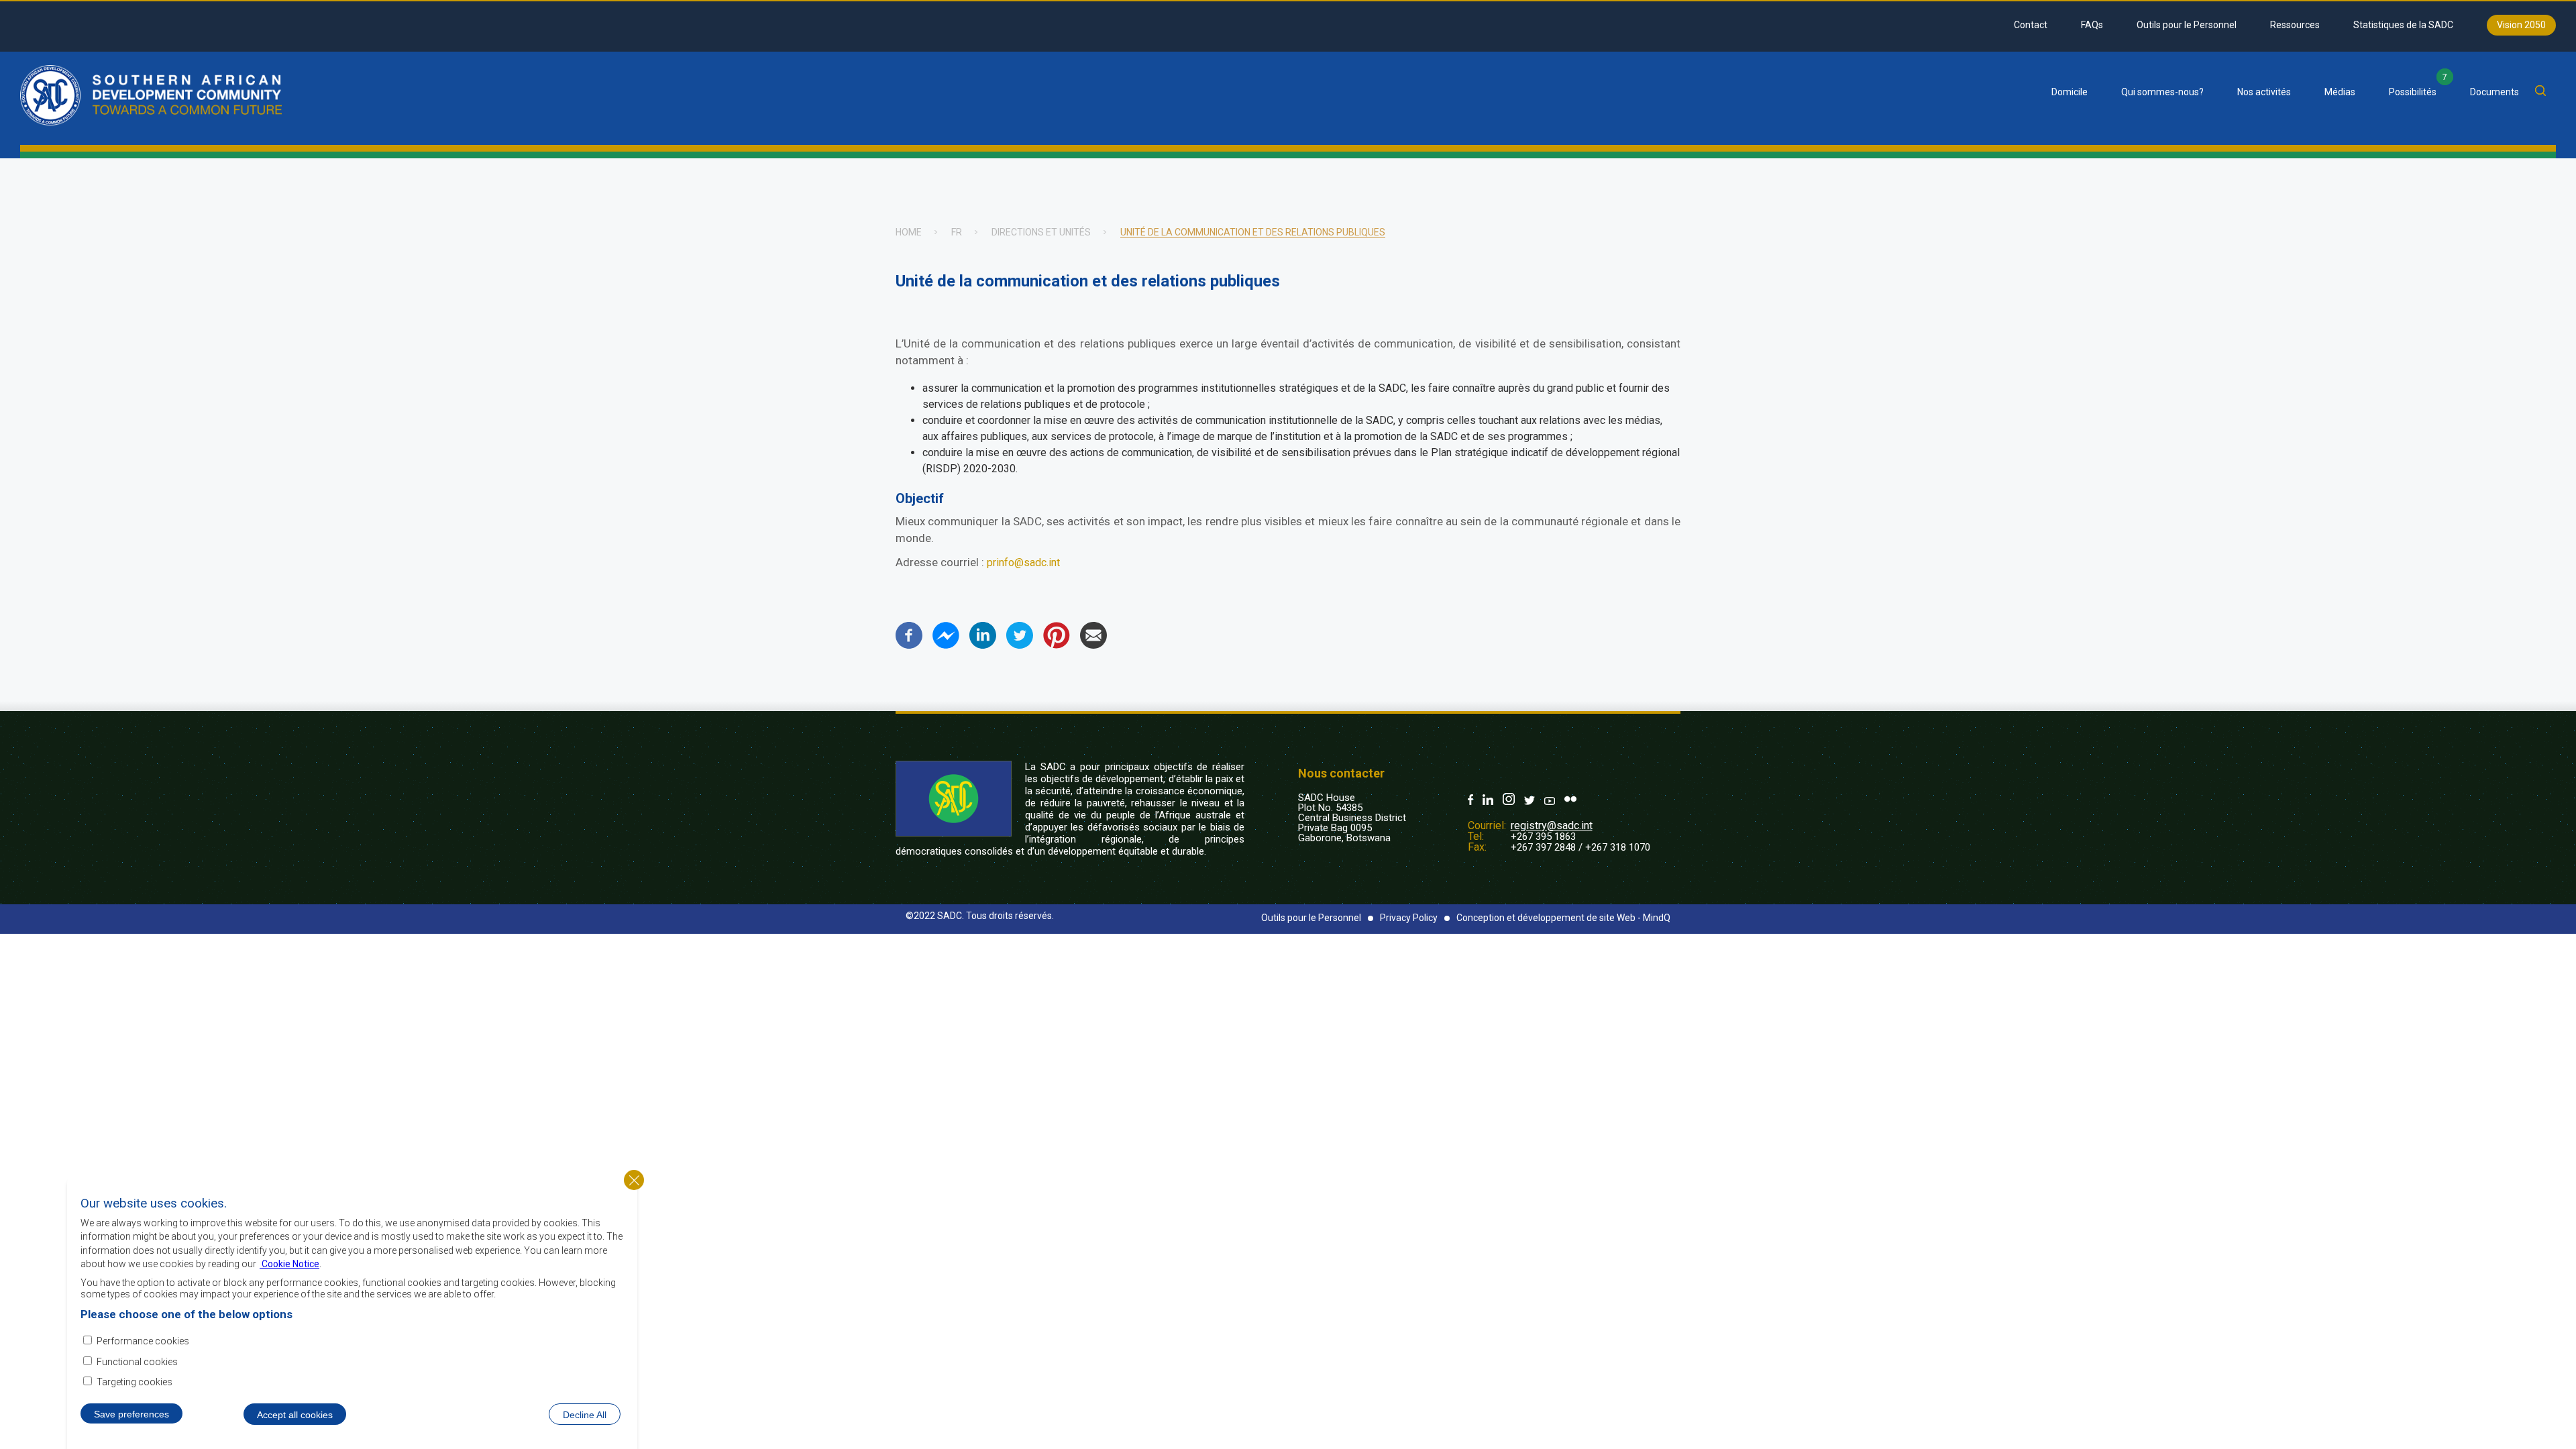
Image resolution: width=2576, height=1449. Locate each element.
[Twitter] (1020, 645)
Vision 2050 (2521, 25)
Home (909, 232)
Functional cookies (137, 1361)
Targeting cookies (135, 1381)
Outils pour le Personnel (2187, 25)
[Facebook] (909, 645)
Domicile (2070, 92)
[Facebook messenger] (946, 645)
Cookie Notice (289, 1263)
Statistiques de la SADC (2403, 25)
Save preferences (131, 1413)
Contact (2031, 25)
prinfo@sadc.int (1023, 562)
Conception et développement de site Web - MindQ (1563, 918)
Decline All (585, 1414)
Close (634, 1180)
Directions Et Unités (1041, 232)
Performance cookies (143, 1340)
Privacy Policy (1409, 918)
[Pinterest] (1057, 645)
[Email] (1093, 645)
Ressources (2295, 25)
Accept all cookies (295, 1414)
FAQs (2092, 25)
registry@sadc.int (1552, 825)
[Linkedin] (983, 645)
